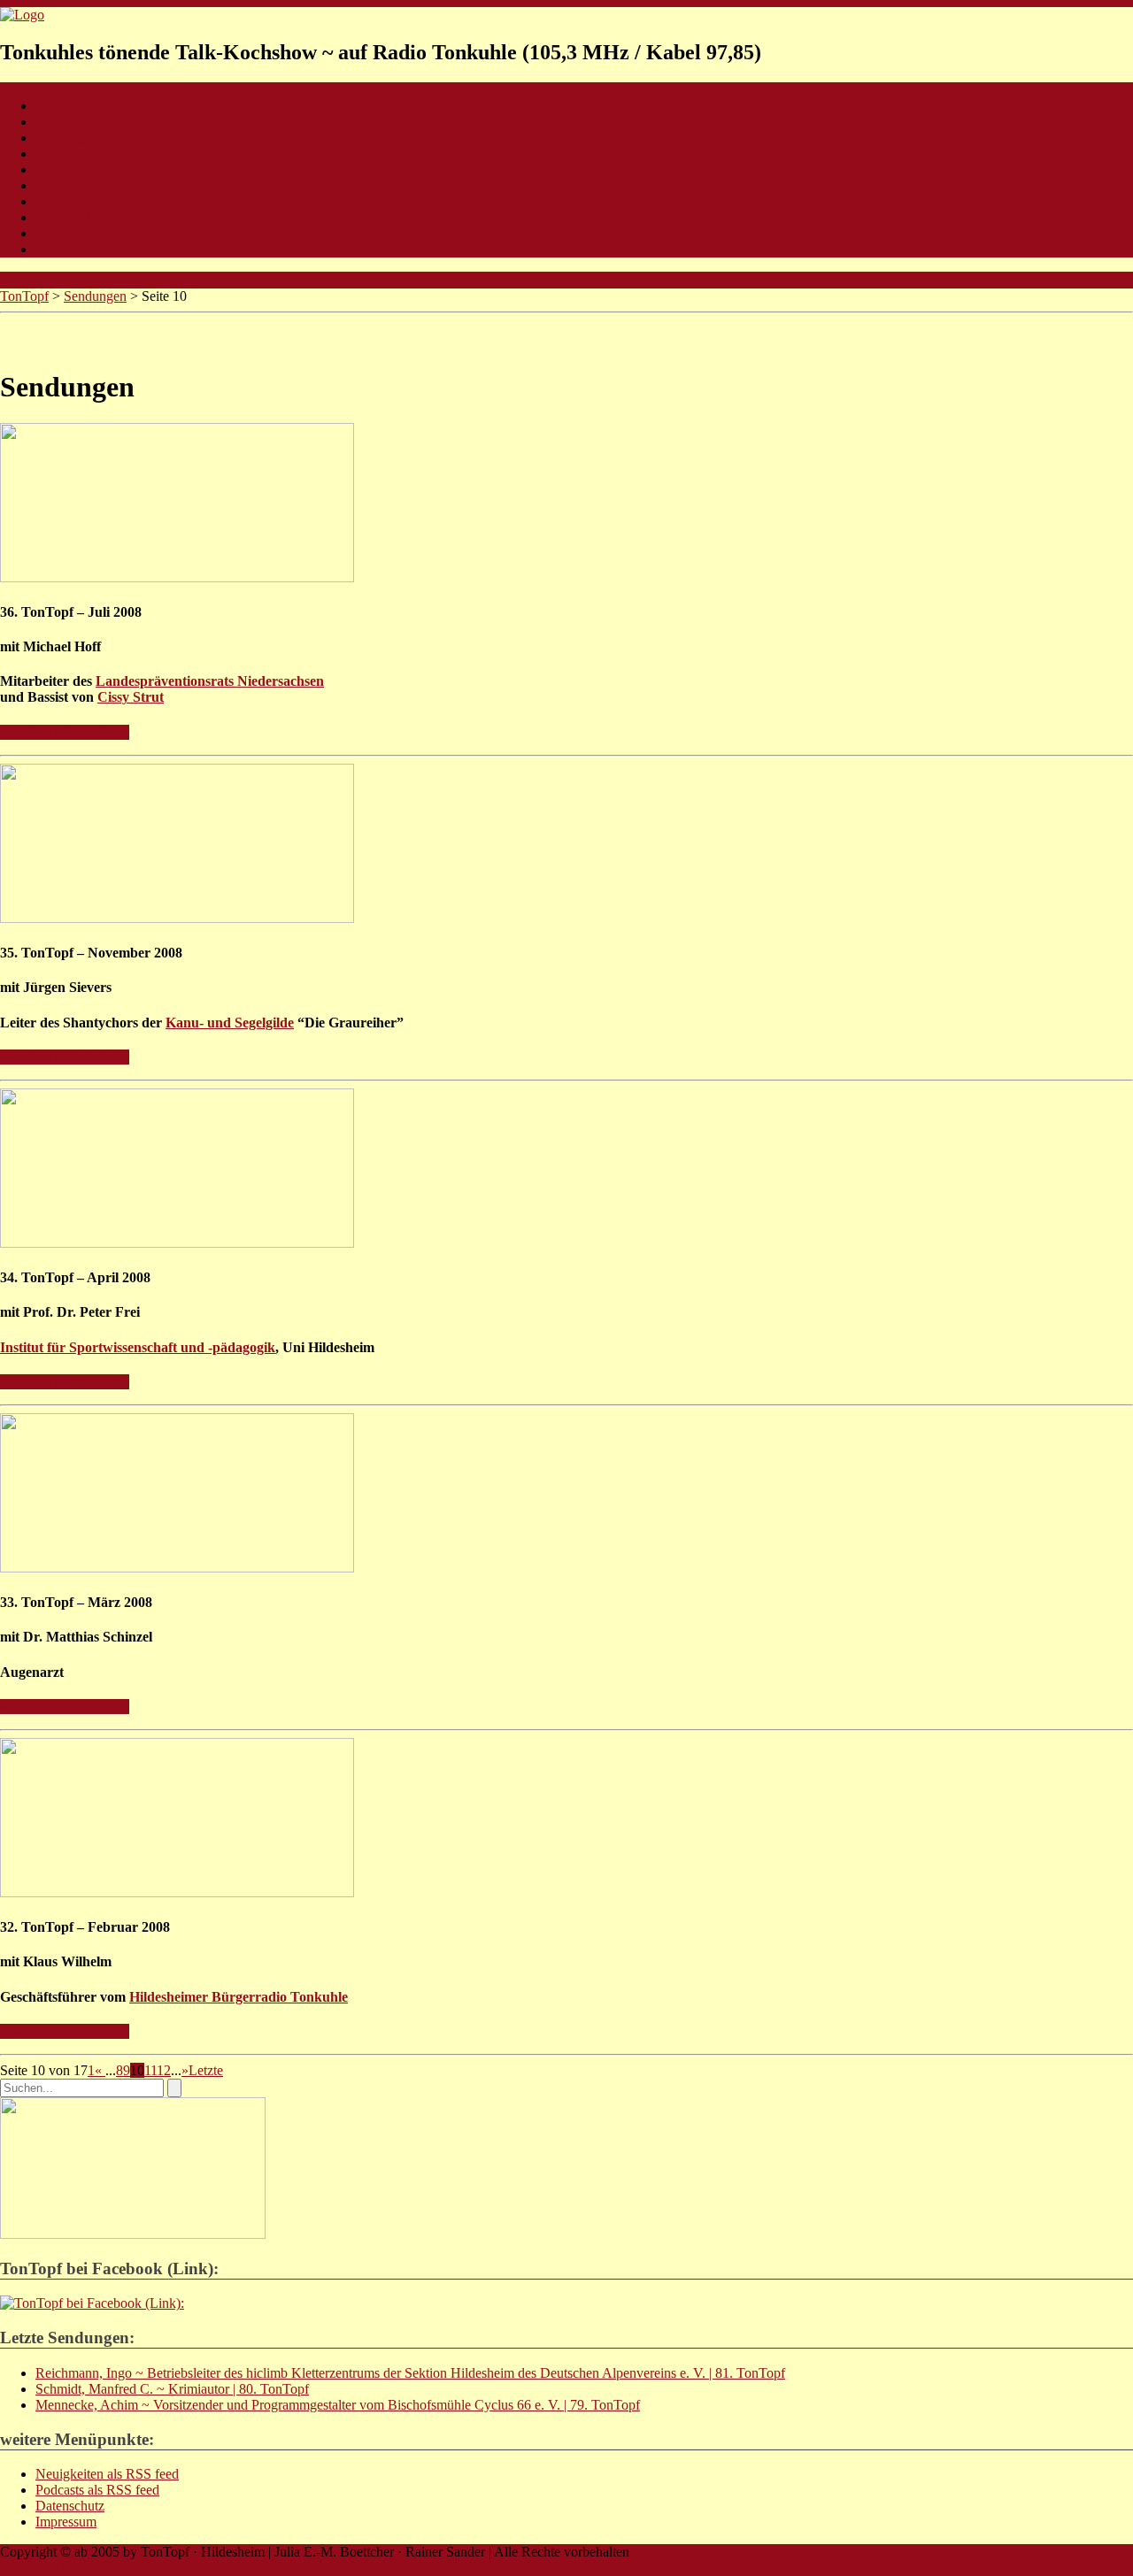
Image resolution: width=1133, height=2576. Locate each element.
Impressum (66, 2522)
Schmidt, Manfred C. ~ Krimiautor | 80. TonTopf (172, 2389)
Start (48, 106)
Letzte (206, 2070)
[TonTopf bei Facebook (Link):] (92, 2303)
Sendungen (67, 138)
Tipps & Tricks (77, 217)
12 (164, 2070)
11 (150, 2070)
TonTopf (24, 296)
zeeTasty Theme (46, 2568)
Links (51, 249)
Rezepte (58, 185)
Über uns (61, 122)
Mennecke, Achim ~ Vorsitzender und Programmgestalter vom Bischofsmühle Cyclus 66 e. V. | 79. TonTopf (338, 2405)
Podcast (57, 154)
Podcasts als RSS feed (97, 2490)
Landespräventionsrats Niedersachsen (210, 681)
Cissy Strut (131, 697)
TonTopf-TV (72, 201)
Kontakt (58, 233)
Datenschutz (70, 2506)
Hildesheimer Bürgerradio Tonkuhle (239, 1997)
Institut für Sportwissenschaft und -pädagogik (138, 1347)
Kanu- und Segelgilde (230, 1023)
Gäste (51, 169)
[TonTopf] (22, 15)
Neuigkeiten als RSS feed (107, 2474)
